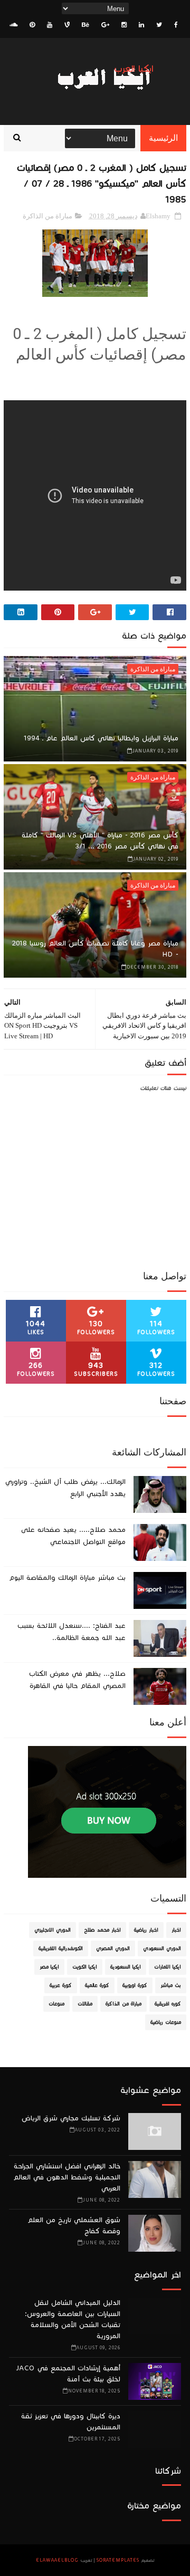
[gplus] (105, 25)
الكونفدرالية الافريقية (61, 1948)
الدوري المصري (113, 1948)
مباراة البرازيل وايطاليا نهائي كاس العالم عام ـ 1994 (101, 738)
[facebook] (176, 25)
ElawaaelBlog (57, 2560)
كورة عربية (61, 1985)
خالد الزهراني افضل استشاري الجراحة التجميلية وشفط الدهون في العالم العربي (67, 2177)
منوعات (56, 2004)
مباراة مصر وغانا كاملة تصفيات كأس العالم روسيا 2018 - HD (95, 949)
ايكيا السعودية (126, 1967)
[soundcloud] (13, 25)
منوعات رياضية (166, 2022)
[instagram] (124, 25)
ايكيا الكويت (85, 1967)
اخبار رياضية (146, 1930)
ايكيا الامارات (168, 1967)
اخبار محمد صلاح (102, 1930)
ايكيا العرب (134, 69)
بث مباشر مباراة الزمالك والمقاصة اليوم (67, 1578)
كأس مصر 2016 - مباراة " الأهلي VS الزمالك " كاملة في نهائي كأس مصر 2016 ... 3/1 (100, 841)
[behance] (85, 25)
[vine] (67, 25)
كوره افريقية (168, 2004)
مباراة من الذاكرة (47, 216)
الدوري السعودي (162, 1948)
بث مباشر (171, 1985)
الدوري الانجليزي (53, 1930)
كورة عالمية (97, 1985)
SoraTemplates (118, 2560)
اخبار (176, 1930)
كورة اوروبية (135, 1985)
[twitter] (159, 25)
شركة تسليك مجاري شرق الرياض (71, 2118)
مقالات (85, 2004)
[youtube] (50, 25)
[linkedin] (141, 25)
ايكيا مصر (49, 1967)
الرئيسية (163, 138)
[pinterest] (32, 25)
